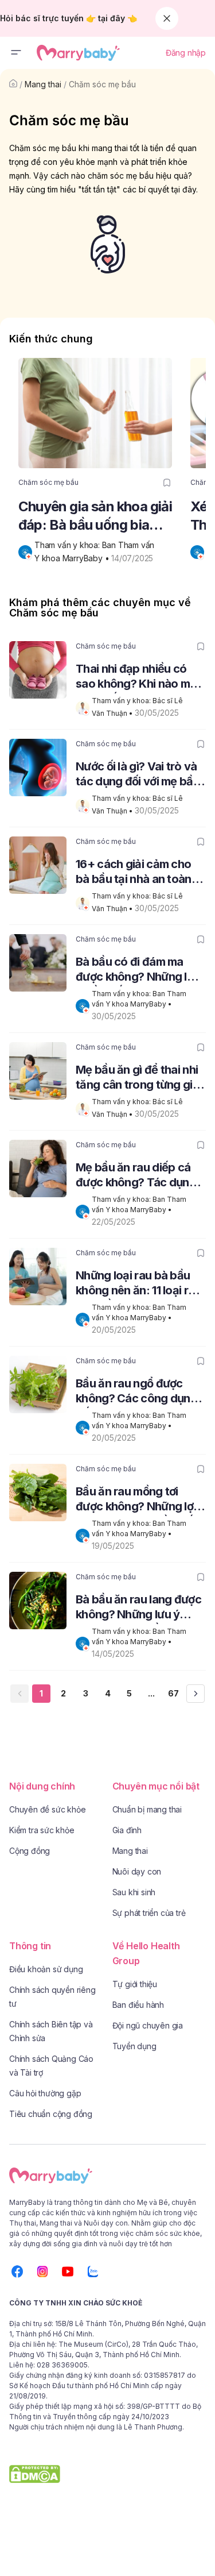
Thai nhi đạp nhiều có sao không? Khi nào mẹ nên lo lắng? (136, 678)
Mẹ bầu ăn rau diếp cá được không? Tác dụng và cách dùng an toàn (136, 1176)
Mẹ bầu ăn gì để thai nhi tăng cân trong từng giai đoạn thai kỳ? (138, 1079)
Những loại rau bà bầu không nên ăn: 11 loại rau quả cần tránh (138, 1284)
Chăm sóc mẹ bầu (102, 84)
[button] (16, 53)
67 (173, 1693)
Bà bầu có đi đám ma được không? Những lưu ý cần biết (138, 971)
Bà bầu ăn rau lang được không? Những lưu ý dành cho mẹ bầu (138, 1608)
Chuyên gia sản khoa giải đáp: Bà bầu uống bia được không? (95, 516)
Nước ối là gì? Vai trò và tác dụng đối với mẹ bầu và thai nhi (138, 775)
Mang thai (43, 84)
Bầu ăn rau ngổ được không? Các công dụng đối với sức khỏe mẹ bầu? (136, 1392)
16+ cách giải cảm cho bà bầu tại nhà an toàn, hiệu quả (135, 873)
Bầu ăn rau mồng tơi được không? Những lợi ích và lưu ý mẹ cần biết (136, 1500)
